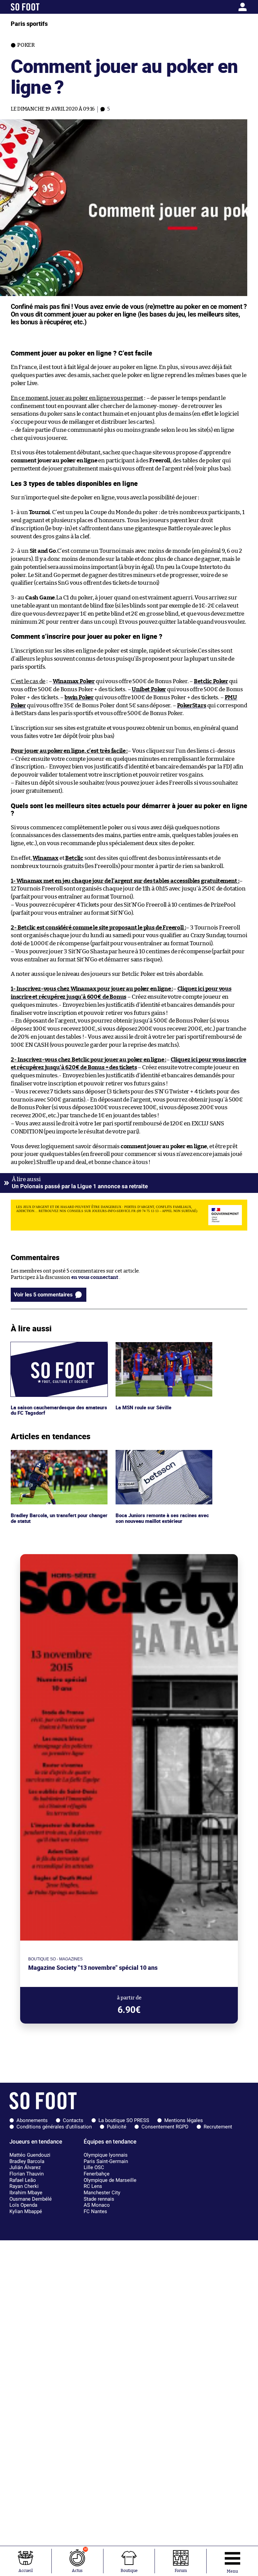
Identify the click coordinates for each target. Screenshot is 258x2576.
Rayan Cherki (24, 2186)
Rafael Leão (23, 2180)
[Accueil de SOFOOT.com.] (42, 7)
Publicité (117, 2127)
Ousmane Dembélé (31, 2199)
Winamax (46, 858)
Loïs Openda (23, 2205)
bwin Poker (79, 697)
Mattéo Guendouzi (30, 2155)
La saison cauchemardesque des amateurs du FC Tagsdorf (48, 1348)
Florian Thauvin (27, 2174)
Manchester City (102, 2193)
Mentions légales (184, 2120)
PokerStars (192, 705)
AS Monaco (97, 2205)
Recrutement (218, 2127)
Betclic (74, 858)
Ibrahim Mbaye (26, 2193)
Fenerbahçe (97, 2174)
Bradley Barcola (27, 2161)
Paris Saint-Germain (106, 2161)
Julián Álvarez (25, 2167)
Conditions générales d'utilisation (54, 2127)
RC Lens (93, 2186)
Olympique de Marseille (110, 2180)
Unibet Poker (149, 689)
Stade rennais (99, 2199)
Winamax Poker (74, 681)
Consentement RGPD (165, 2127)
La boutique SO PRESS (124, 2120)
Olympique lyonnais (106, 2155)
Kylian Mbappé (26, 2211)
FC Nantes (95, 2211)
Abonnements (32, 2120)
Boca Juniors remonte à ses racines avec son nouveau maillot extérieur (163, 1456)
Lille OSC (94, 2167)
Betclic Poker (211, 681)
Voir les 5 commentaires (43, 1295)
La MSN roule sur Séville (144, 1345)
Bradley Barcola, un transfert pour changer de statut (51, 1456)
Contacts (73, 2120)
